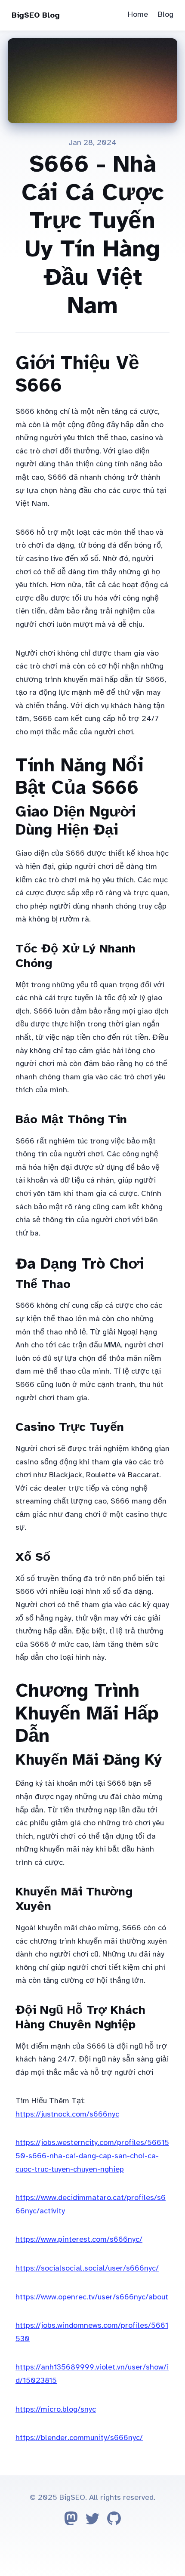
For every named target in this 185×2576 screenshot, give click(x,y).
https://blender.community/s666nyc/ (79, 2437)
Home (138, 14)
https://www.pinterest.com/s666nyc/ (79, 2239)
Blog (166, 14)
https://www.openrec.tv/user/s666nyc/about (92, 2297)
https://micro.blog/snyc (56, 2409)
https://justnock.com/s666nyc (67, 2114)
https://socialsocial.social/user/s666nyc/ (87, 2268)
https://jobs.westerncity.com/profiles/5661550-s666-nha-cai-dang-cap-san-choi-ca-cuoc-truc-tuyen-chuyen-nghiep (92, 2155)
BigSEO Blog (36, 15)
